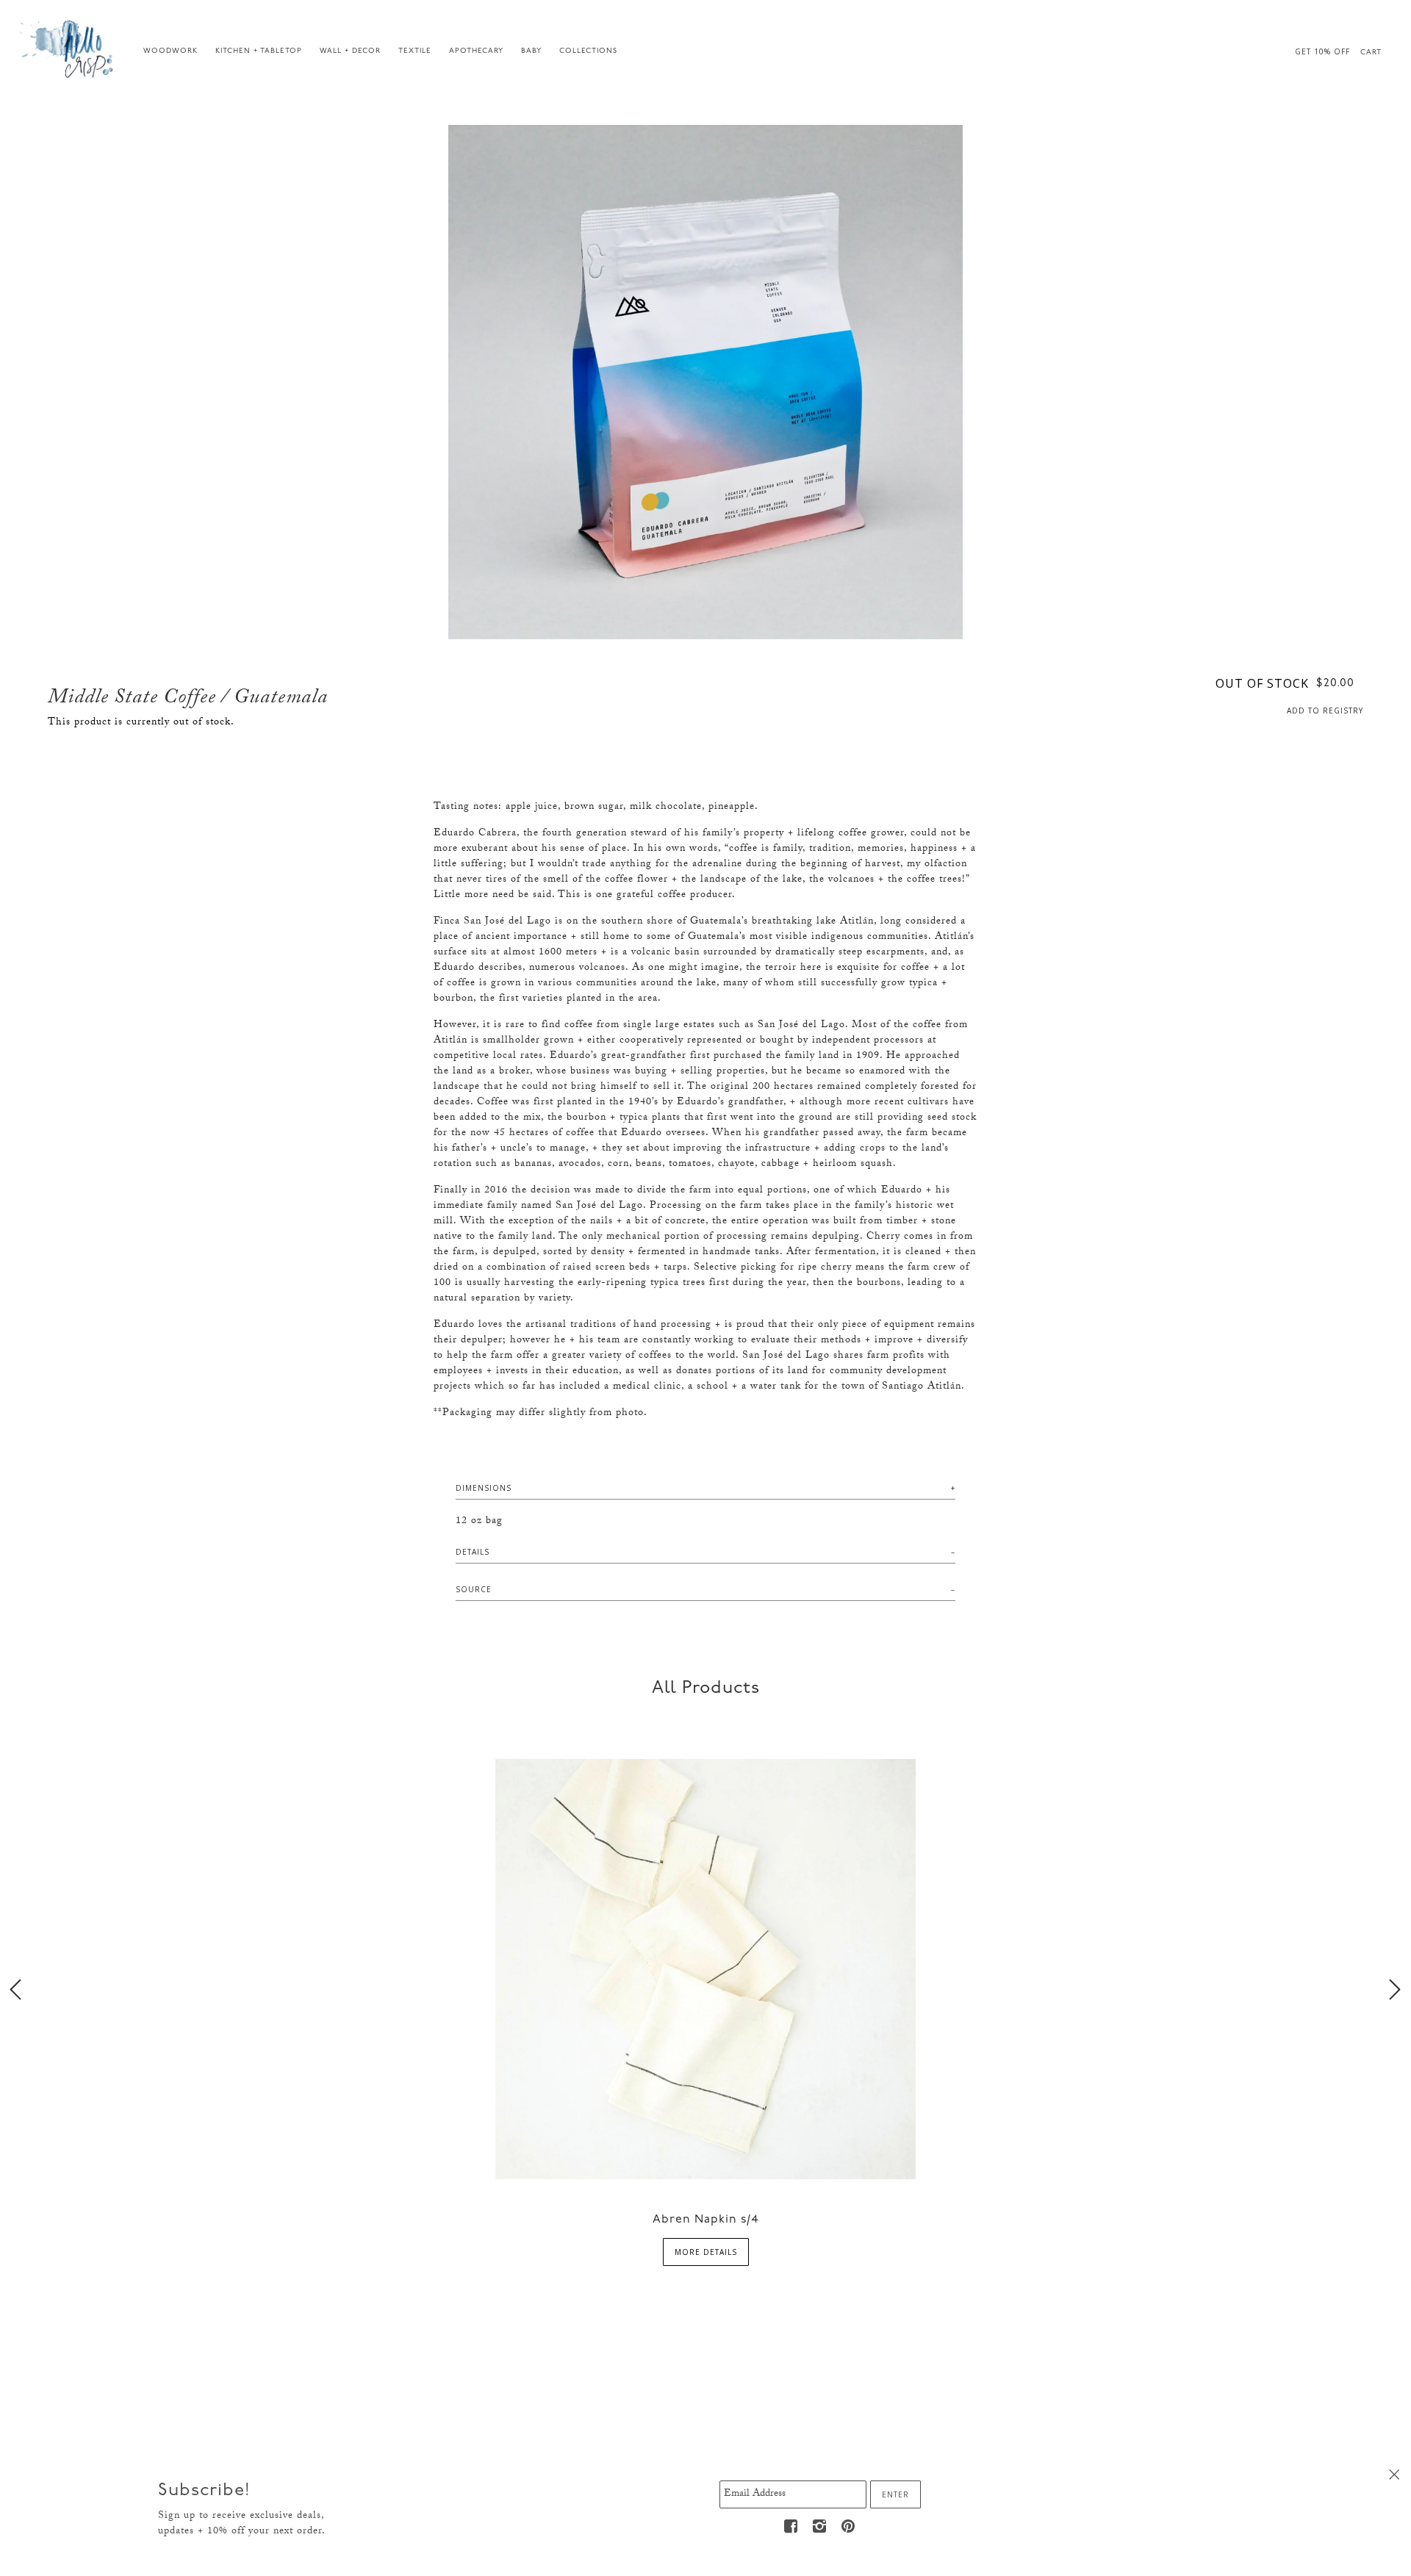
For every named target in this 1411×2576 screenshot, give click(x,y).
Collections (588, 51)
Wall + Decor (350, 51)
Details (473, 1552)
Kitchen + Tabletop (259, 51)
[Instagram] (820, 2526)
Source (474, 1589)
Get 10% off (1322, 51)
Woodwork (170, 51)
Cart (1371, 53)
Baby (531, 51)
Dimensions (484, 1488)
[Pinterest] (849, 2526)
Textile (415, 51)
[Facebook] (791, 2526)
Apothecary (476, 51)
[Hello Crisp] (68, 48)
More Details (706, 2252)
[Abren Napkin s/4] (705, 1967)
